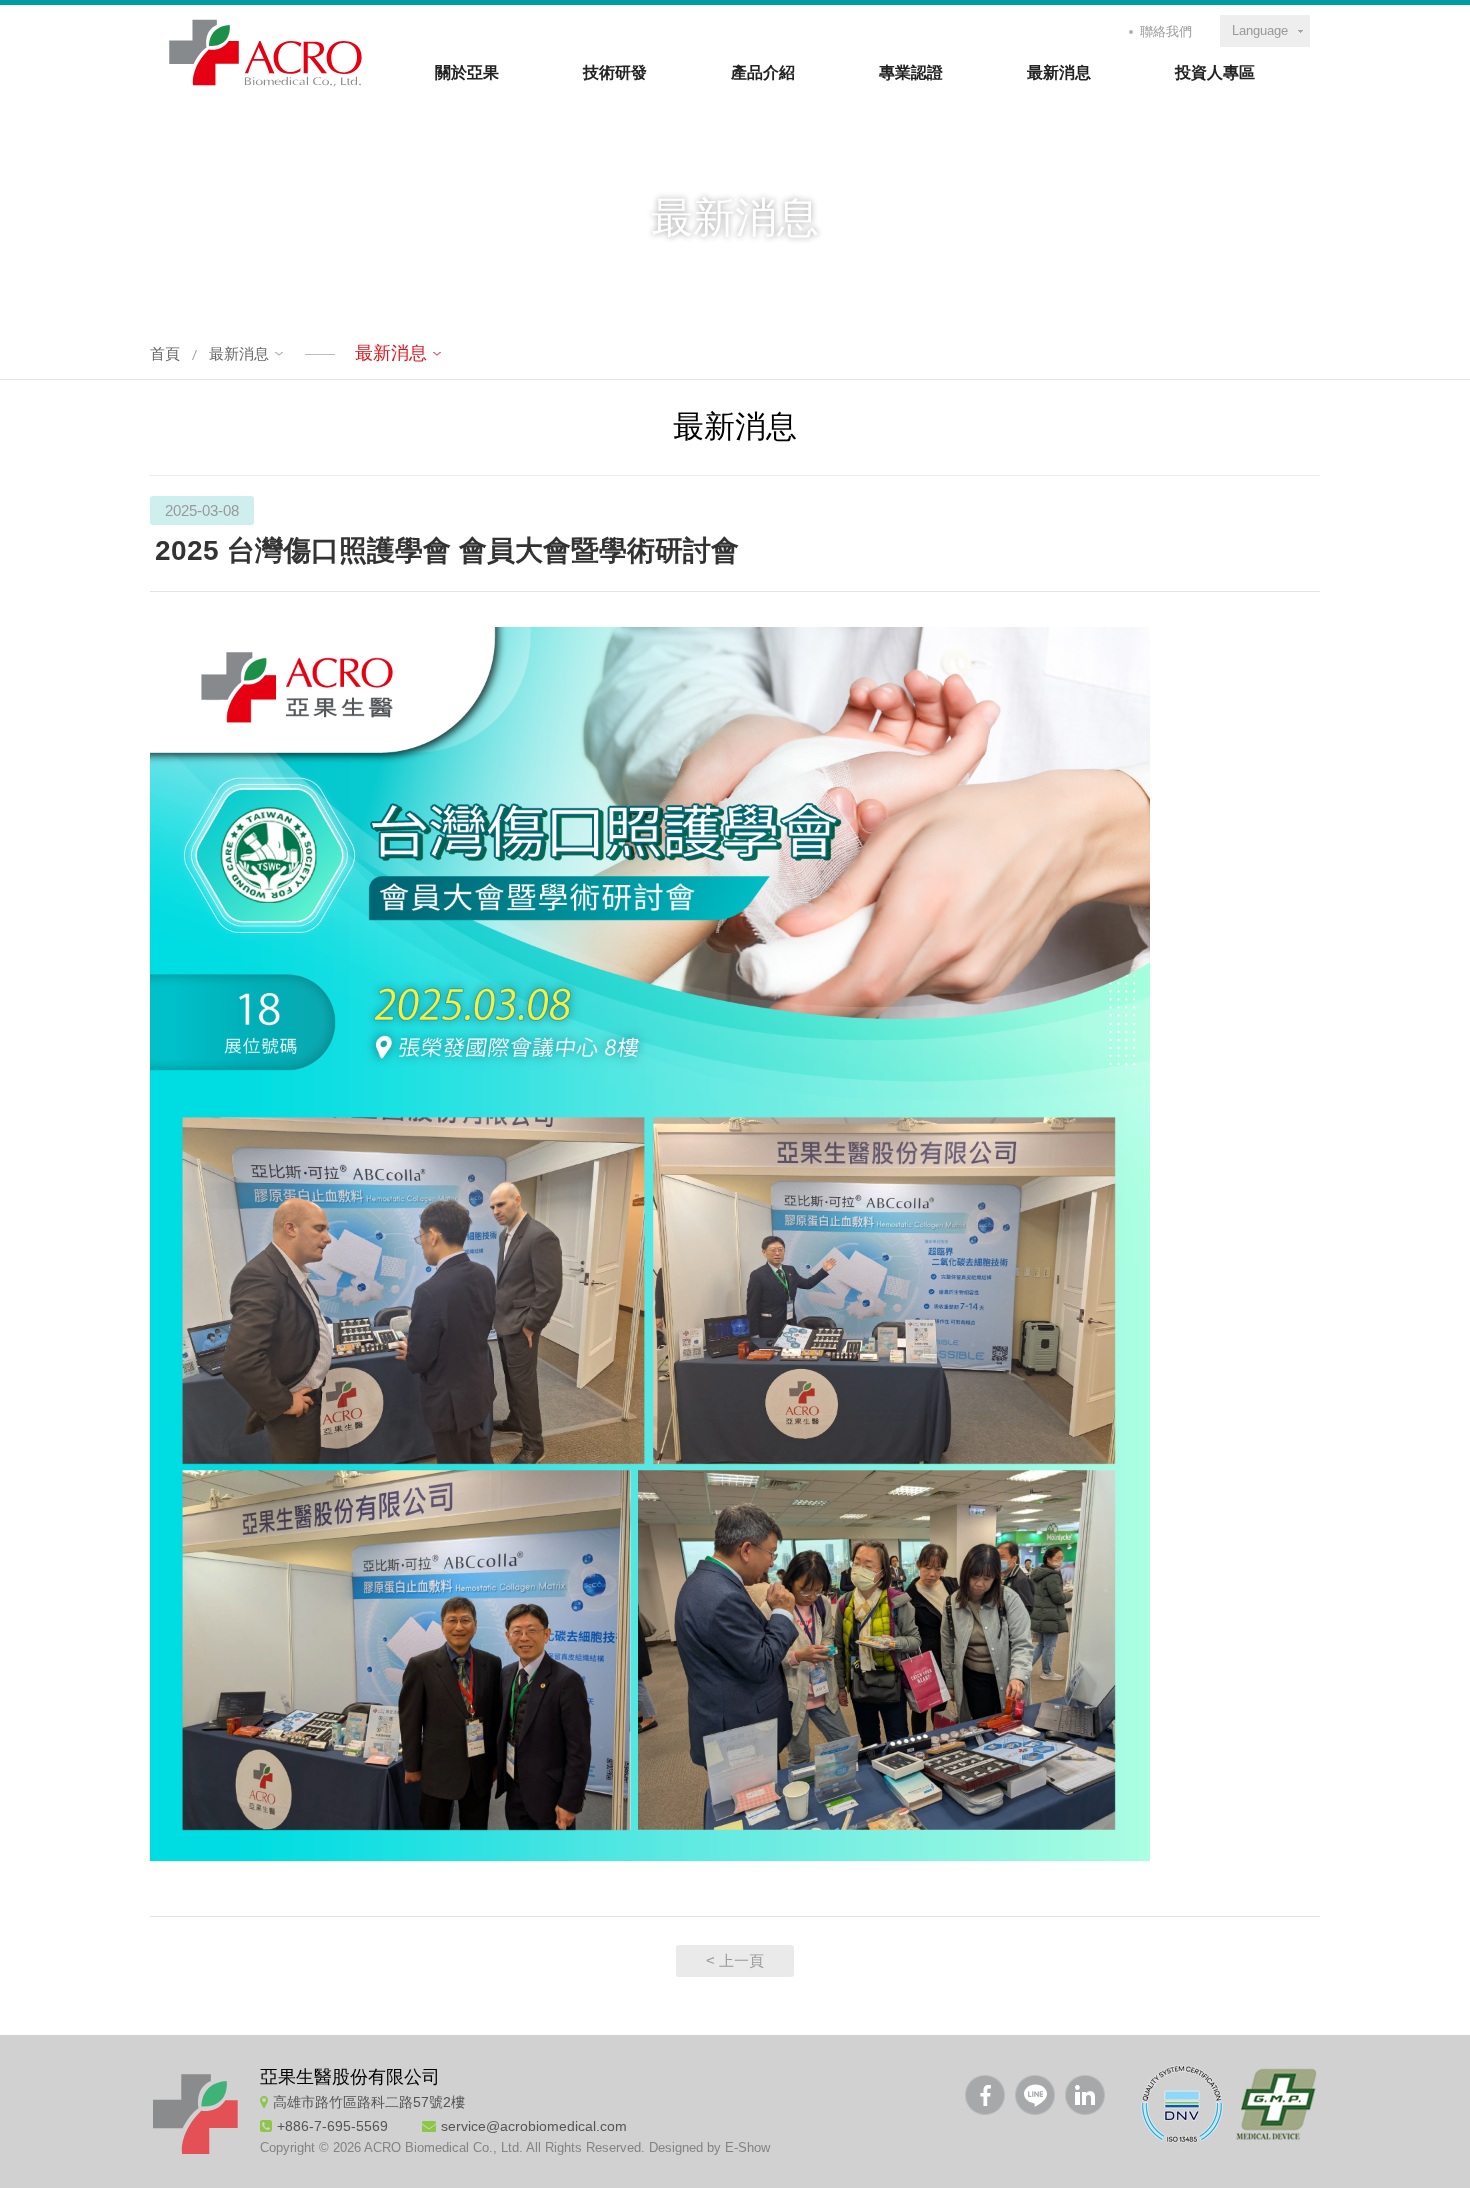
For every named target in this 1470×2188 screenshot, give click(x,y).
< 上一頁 (735, 1960)
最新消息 (1059, 72)
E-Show (747, 2147)
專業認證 (911, 72)
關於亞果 (467, 72)
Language (1260, 30)
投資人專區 (1215, 72)
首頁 (165, 353)
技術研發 (615, 72)
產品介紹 (763, 72)
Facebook (985, 2095)
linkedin (1085, 2095)
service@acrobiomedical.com (534, 2126)
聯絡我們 (1166, 31)
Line (1035, 2095)
